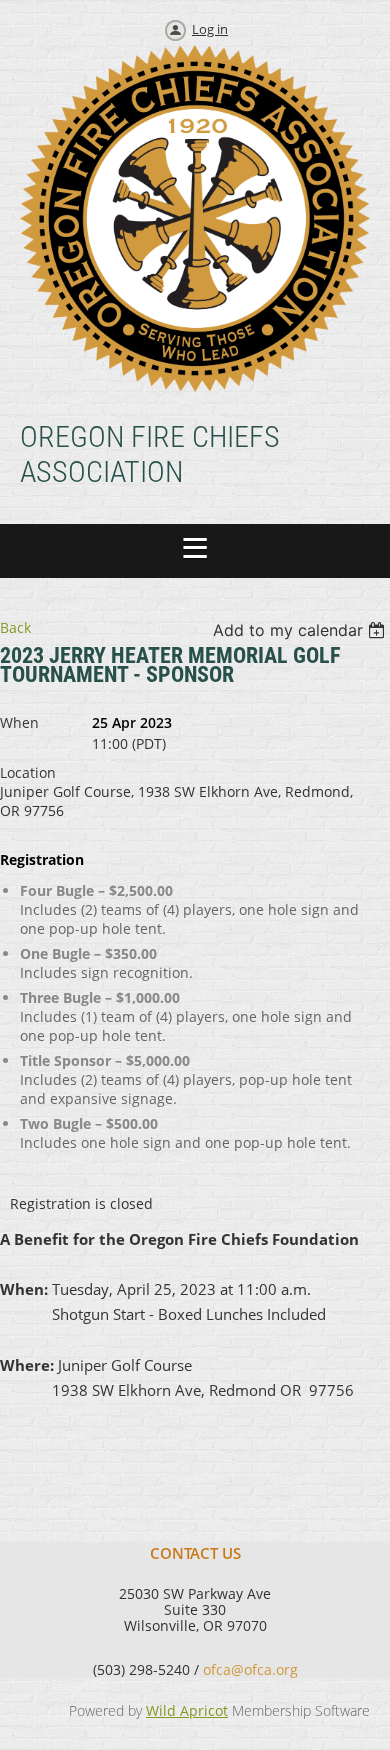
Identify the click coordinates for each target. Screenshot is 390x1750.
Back (15, 627)
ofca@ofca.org (250, 1669)
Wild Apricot (187, 1710)
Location (28, 772)
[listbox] (301, 630)
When (19, 722)
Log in (210, 29)
